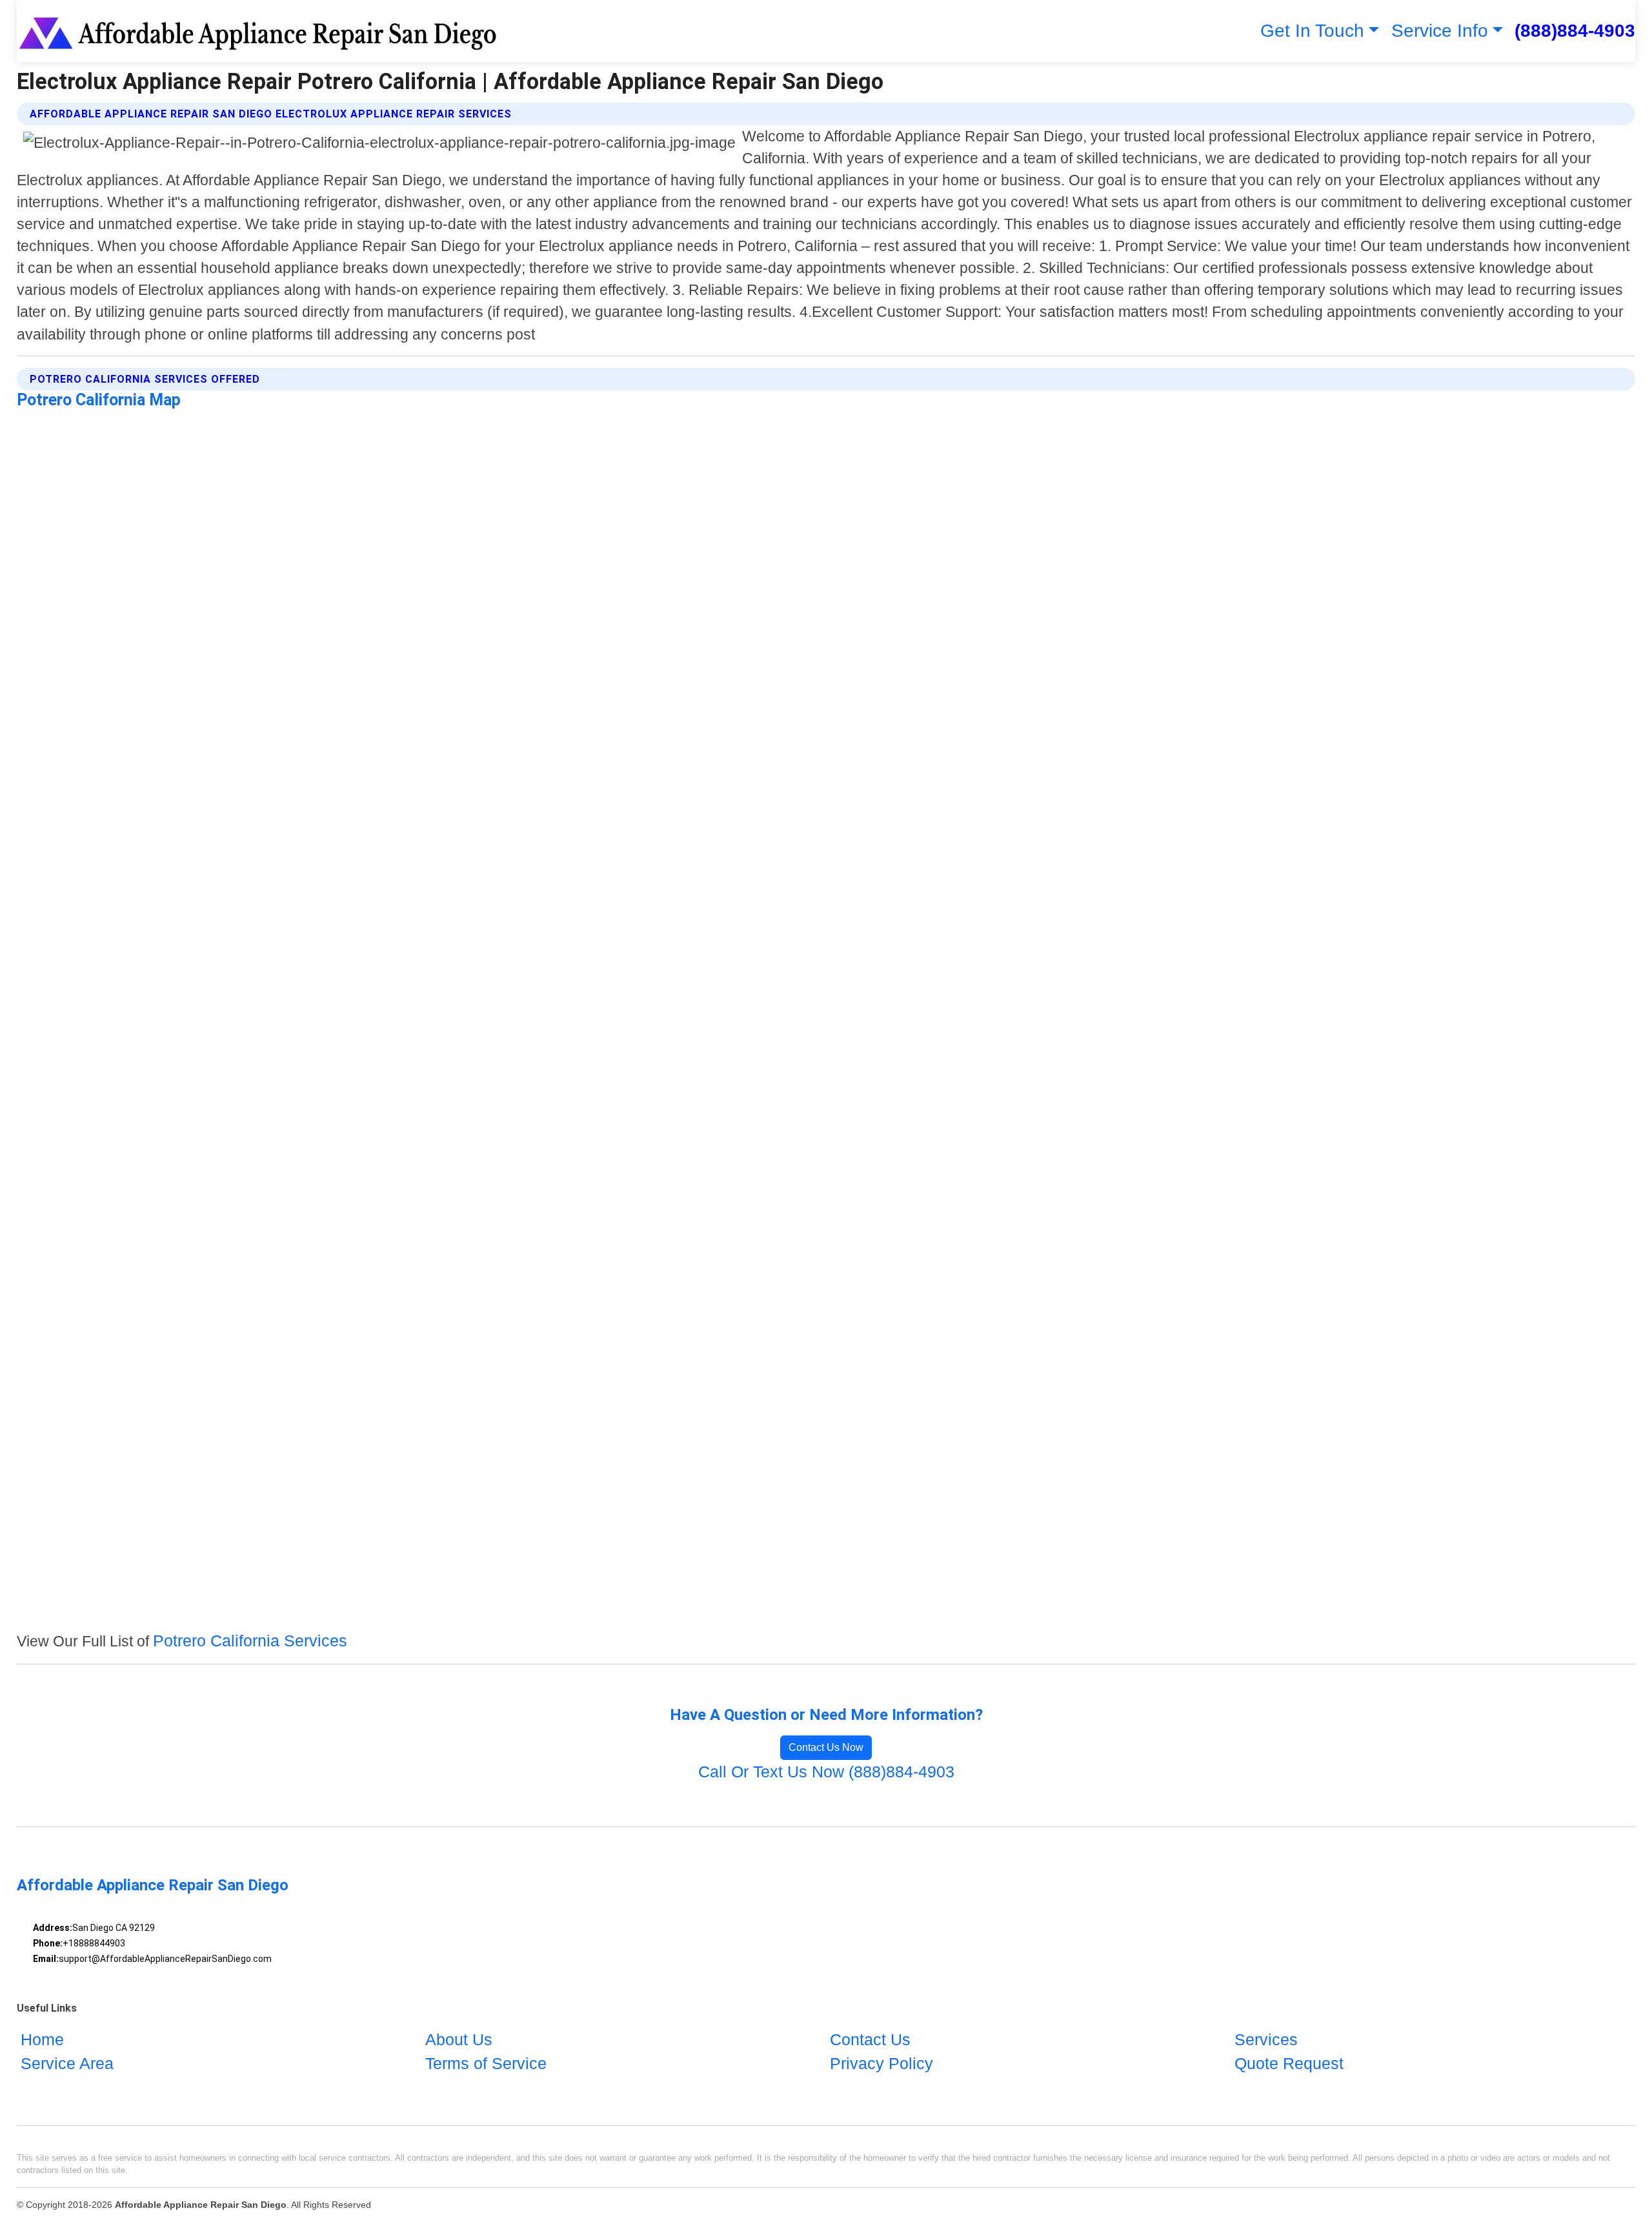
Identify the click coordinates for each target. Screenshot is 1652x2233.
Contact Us (870, 2039)
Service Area (67, 2063)
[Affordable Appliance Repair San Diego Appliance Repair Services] (260, 31)
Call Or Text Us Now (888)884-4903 (826, 1772)
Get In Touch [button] (1312, 31)
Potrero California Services (250, 1641)
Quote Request (1289, 2063)
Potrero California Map (99, 400)
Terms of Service (486, 2063)
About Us (459, 2039)
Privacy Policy (881, 2063)
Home (42, 2039)
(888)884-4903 (1575, 31)
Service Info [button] (1440, 31)
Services (1266, 2039)
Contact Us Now (826, 1747)
